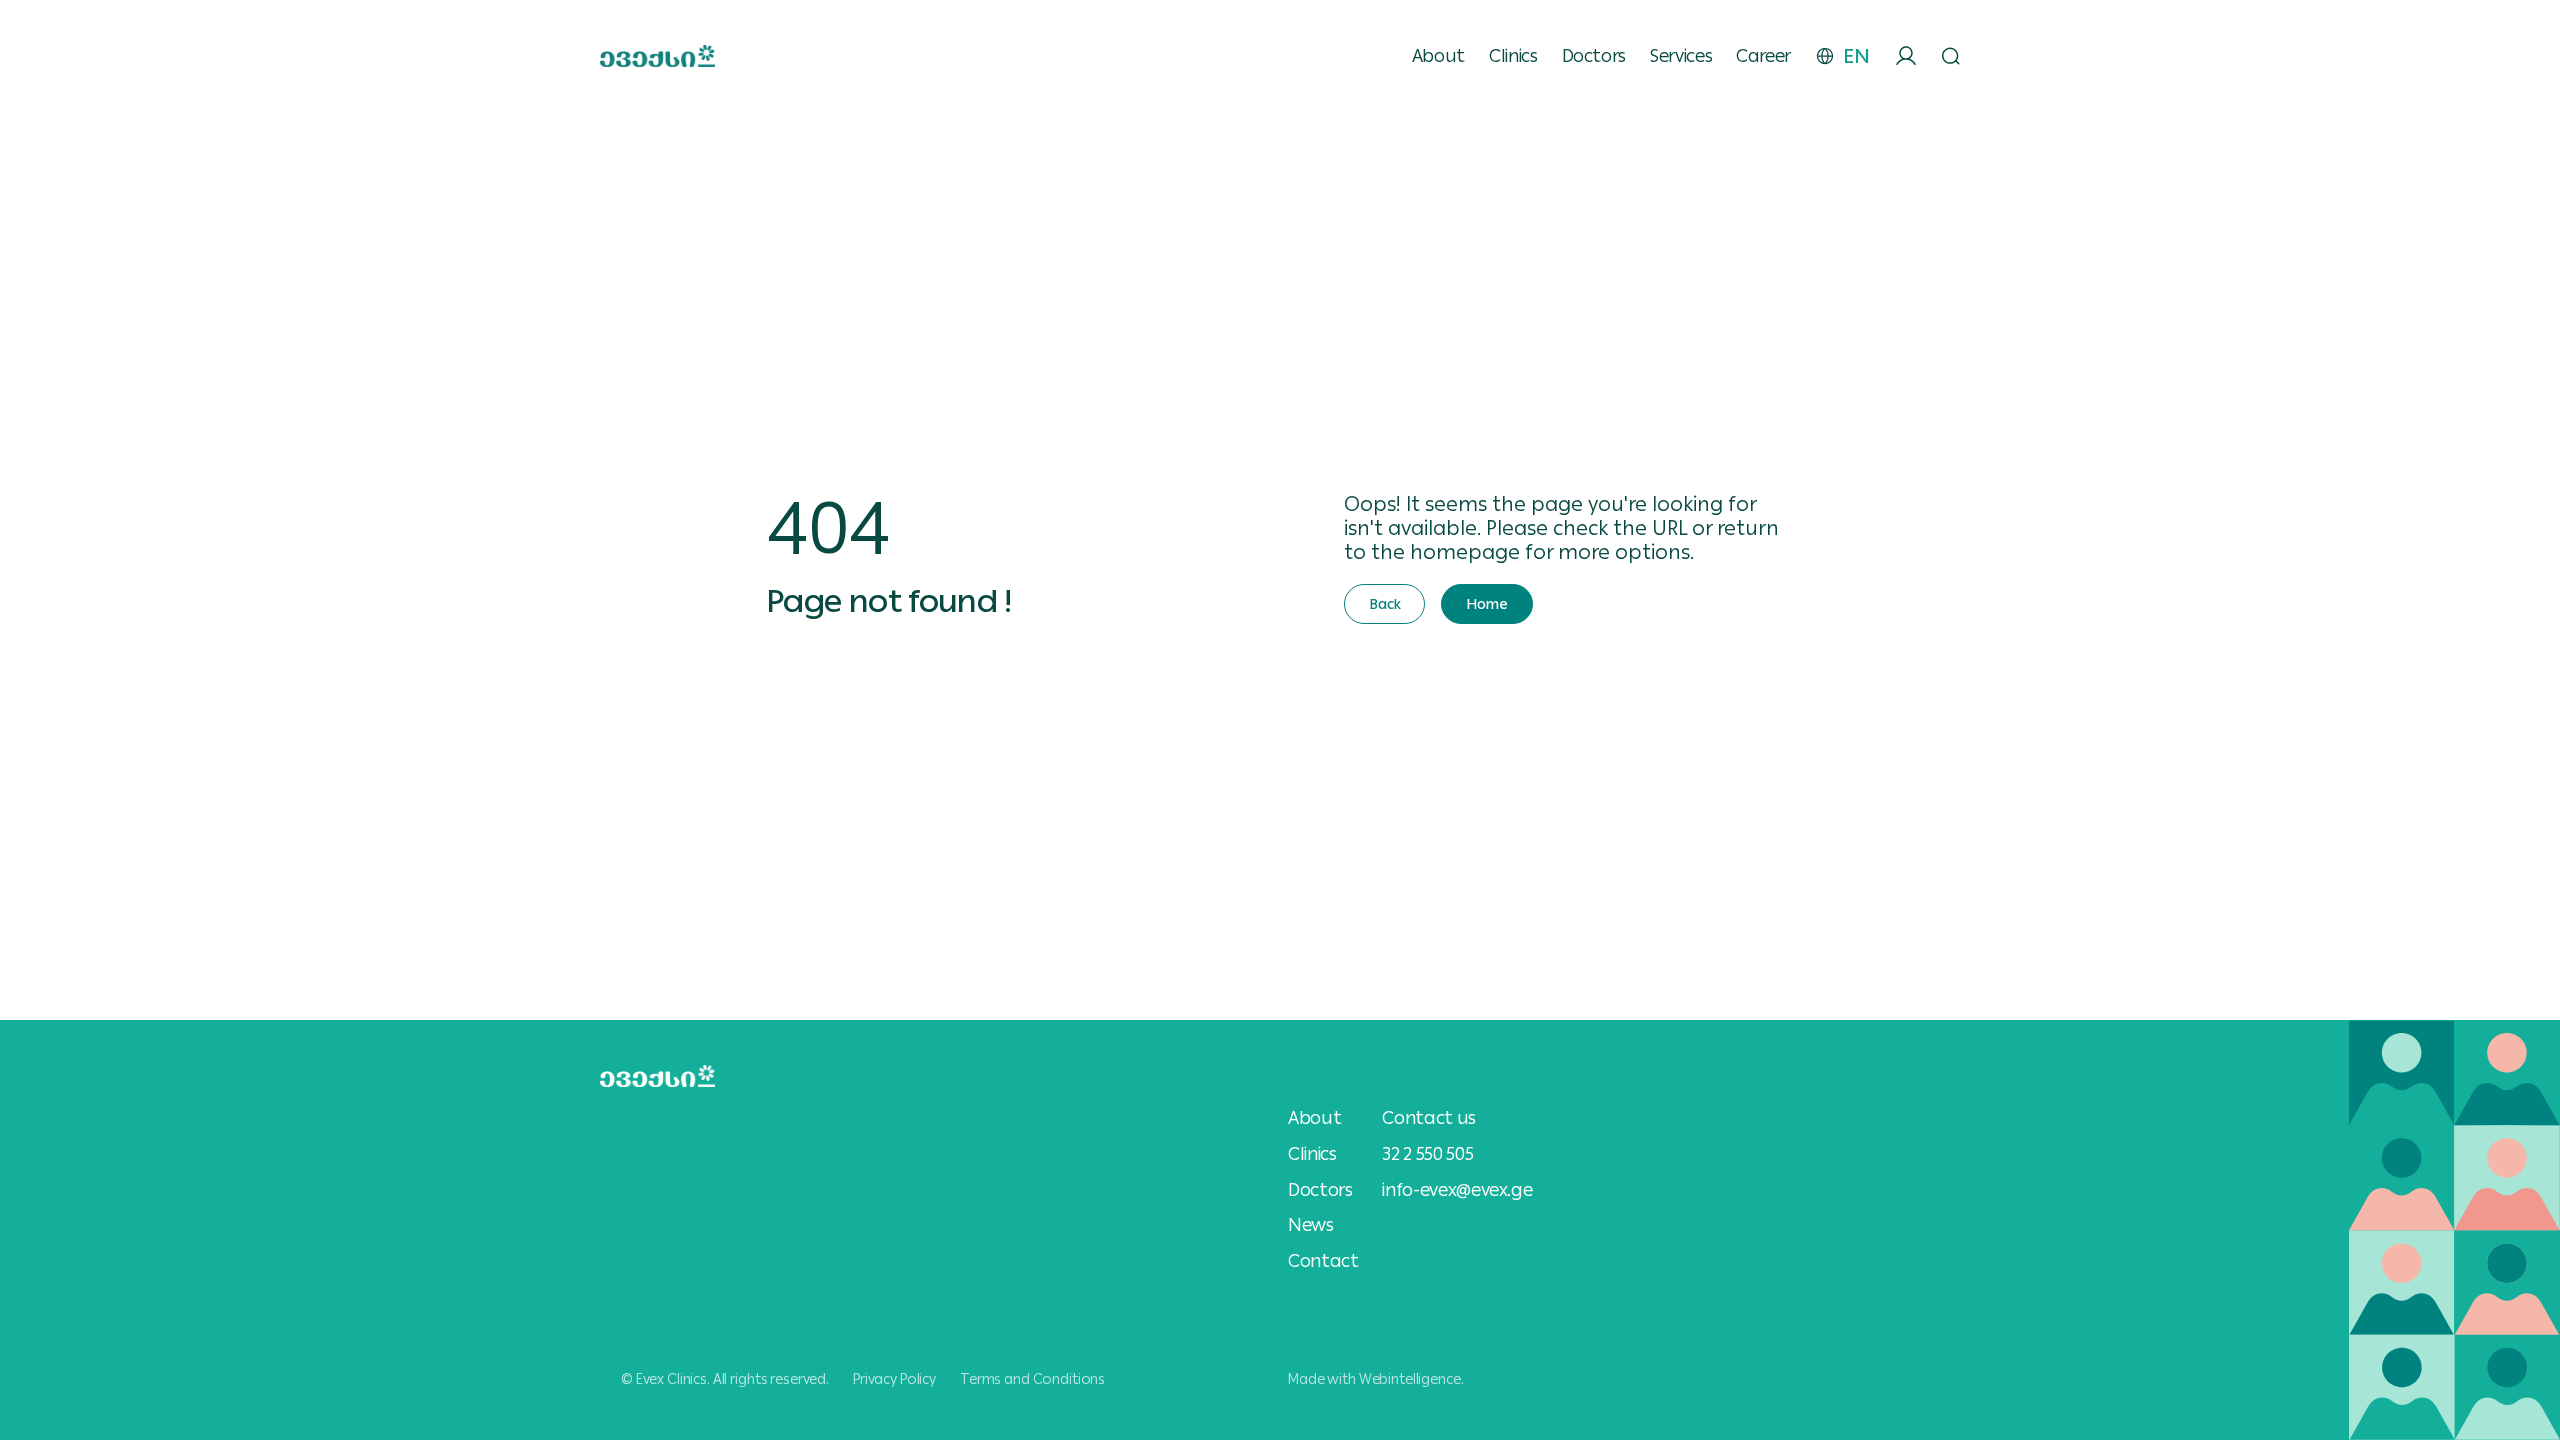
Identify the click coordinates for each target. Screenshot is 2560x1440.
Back (1384, 604)
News (1311, 1225)
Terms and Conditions (1032, 1379)
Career (1763, 56)
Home (1486, 604)
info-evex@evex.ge (1457, 1189)
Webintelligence (1410, 1379)
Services (1681, 56)
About (1438, 56)
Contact (1323, 1261)
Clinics (1513, 56)
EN (1856, 56)
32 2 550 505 (1427, 1153)
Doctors (1594, 56)
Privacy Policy (894, 1379)
